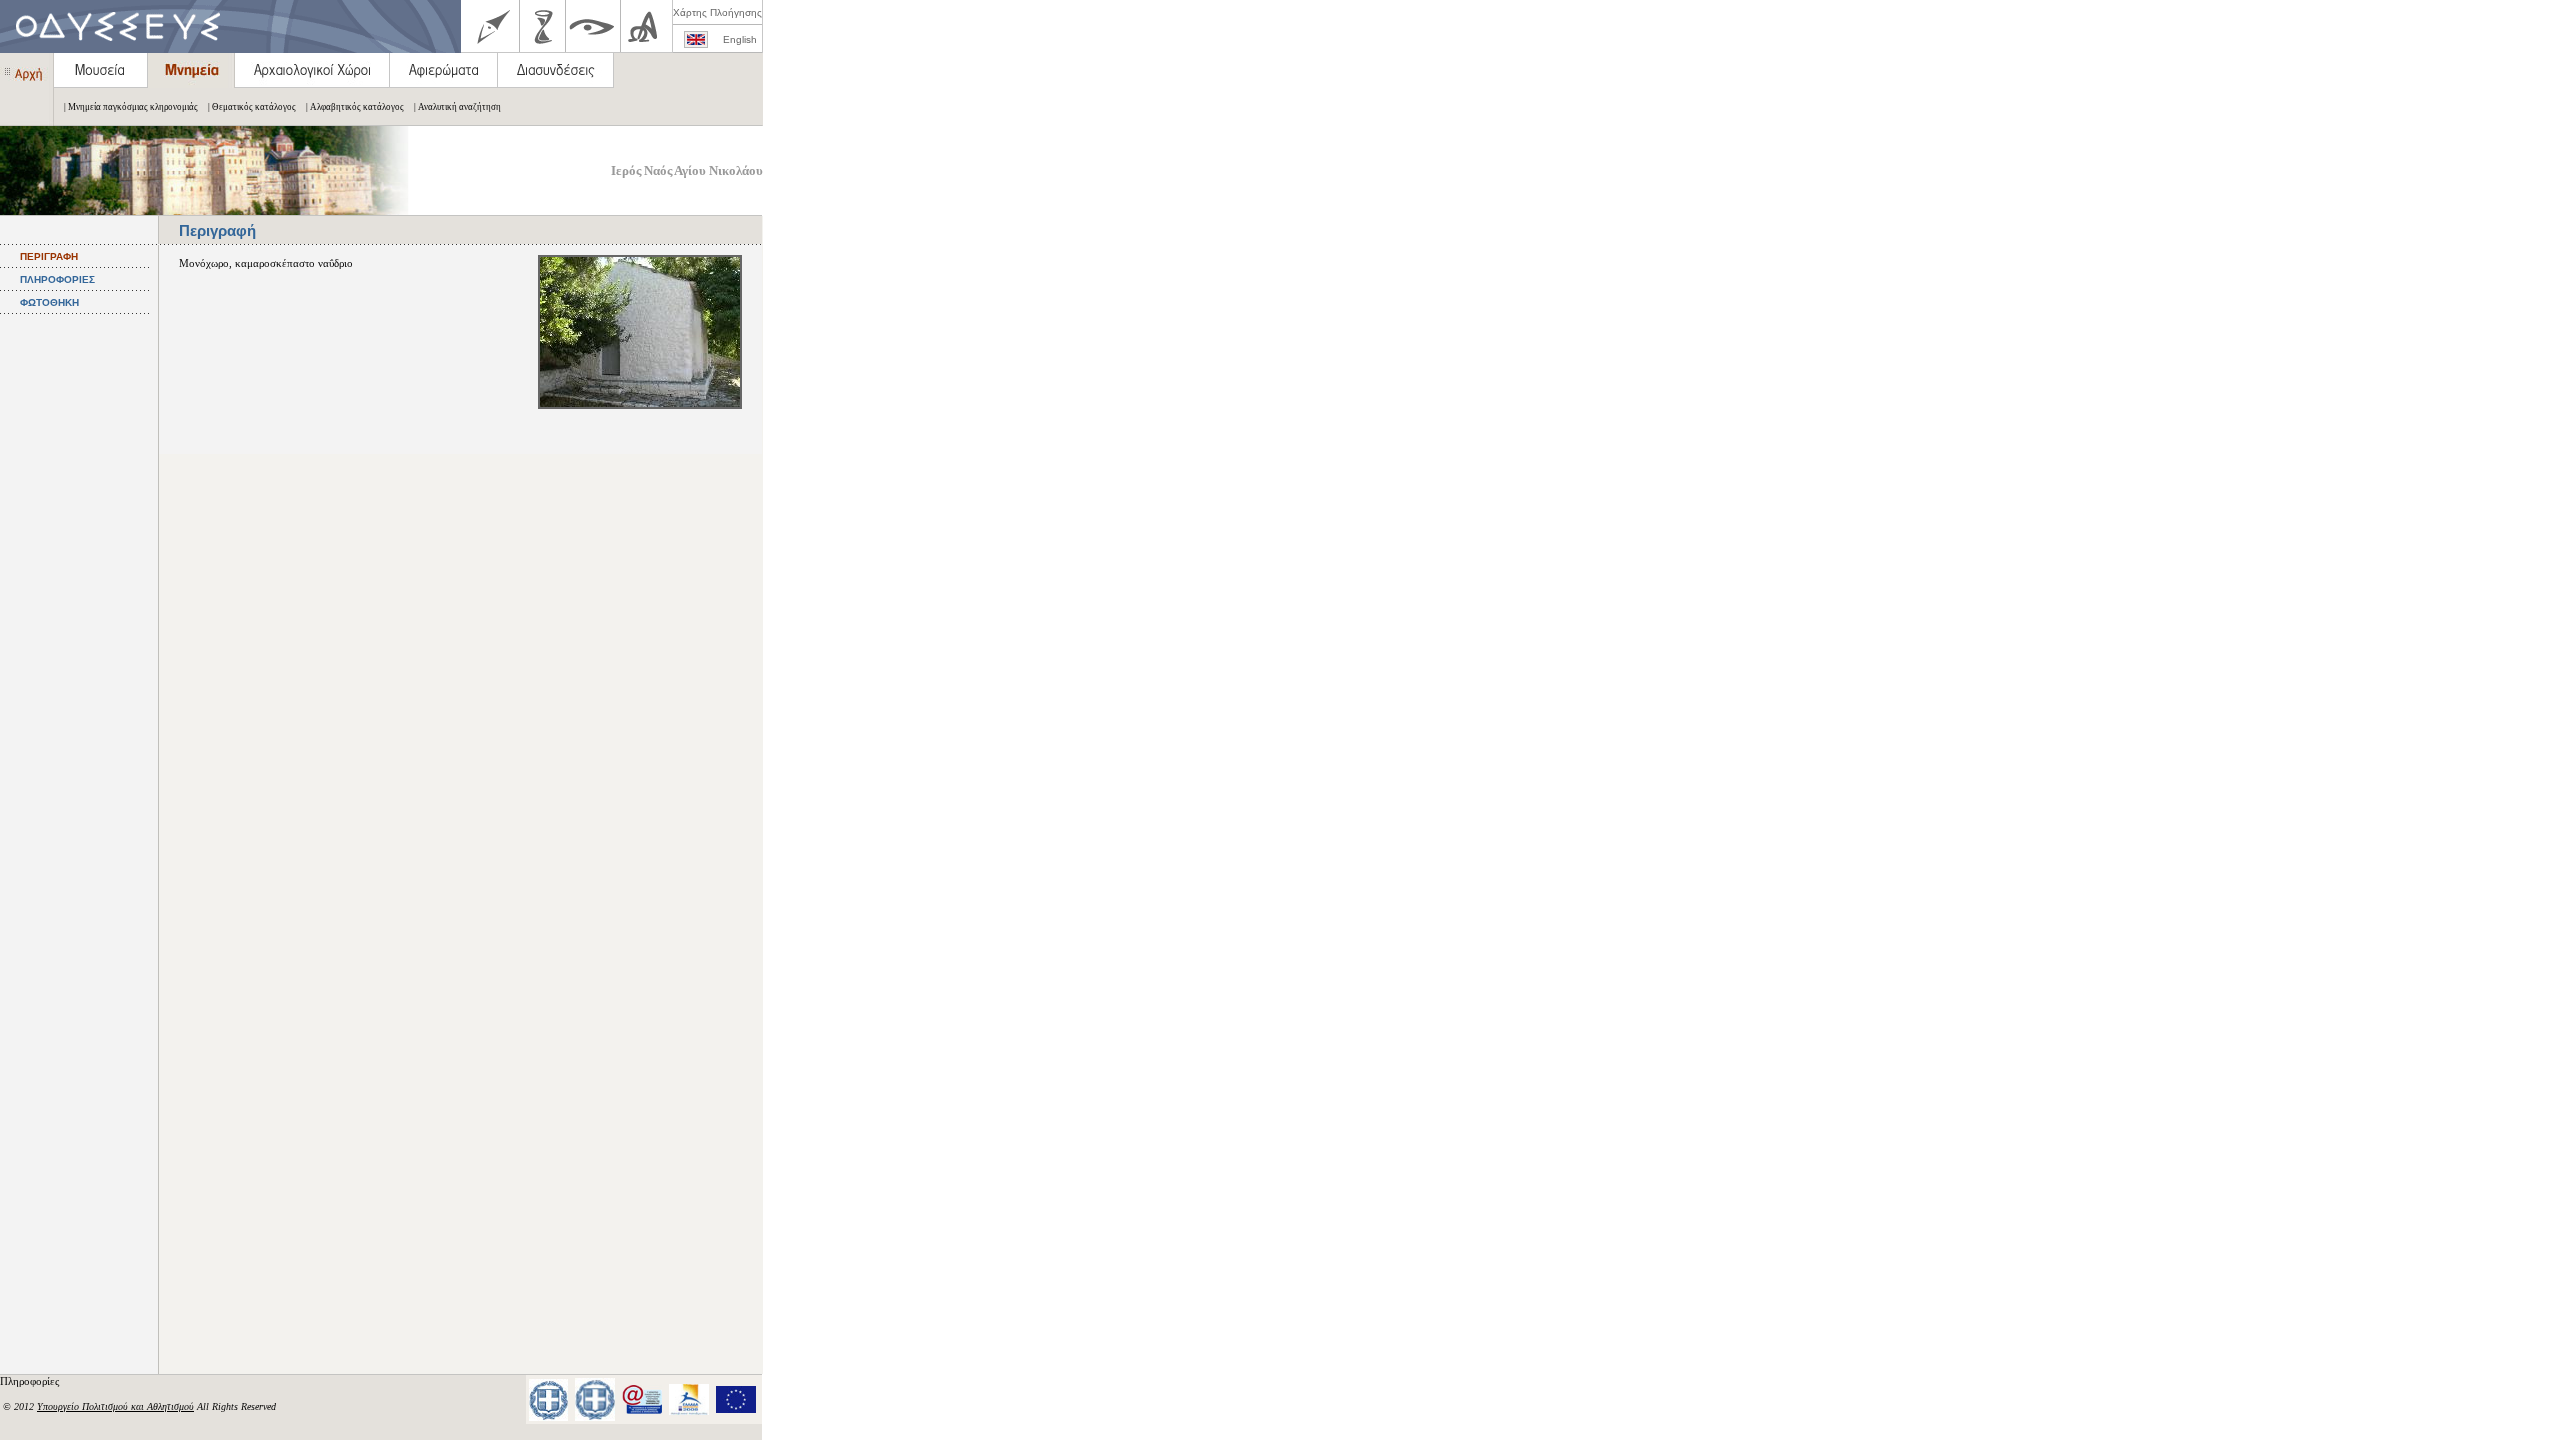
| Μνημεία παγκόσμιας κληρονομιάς (131, 107)
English (740, 39)
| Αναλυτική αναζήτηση (457, 107)
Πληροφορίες (31, 1381)
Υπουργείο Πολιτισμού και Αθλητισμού (115, 1406)
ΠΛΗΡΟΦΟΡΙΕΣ (57, 279)
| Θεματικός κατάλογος (252, 107)
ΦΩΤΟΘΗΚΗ (49, 302)
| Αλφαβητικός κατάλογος (355, 107)
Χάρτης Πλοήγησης (717, 12)
